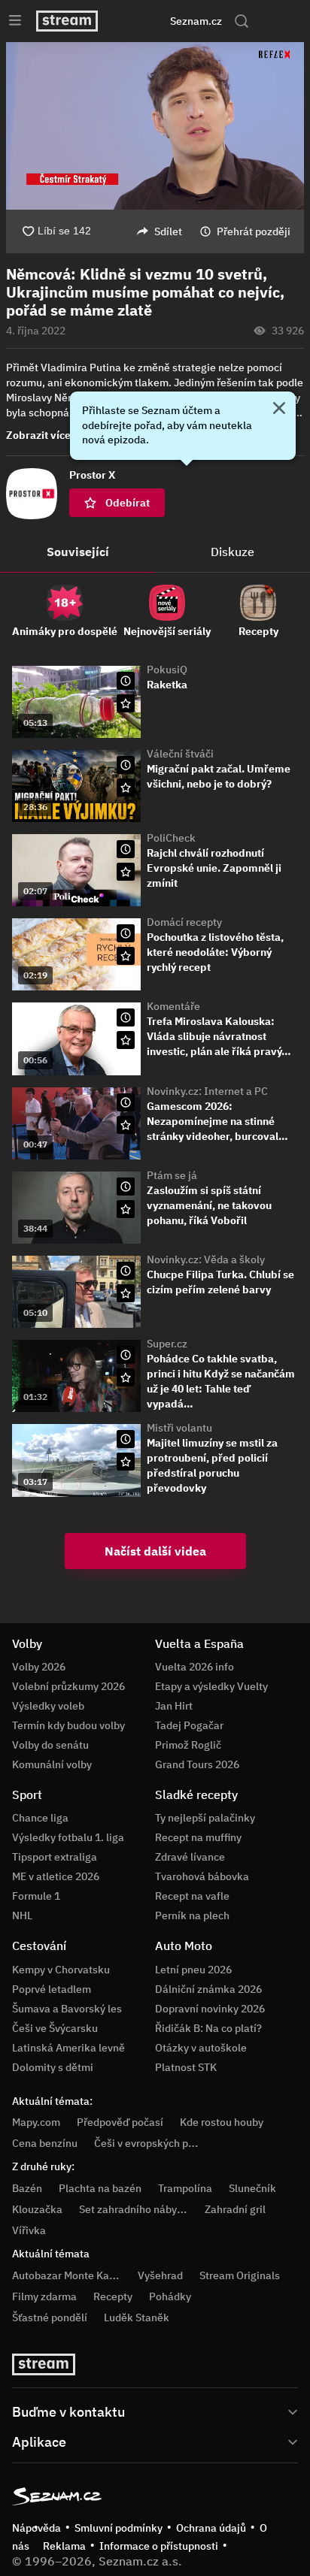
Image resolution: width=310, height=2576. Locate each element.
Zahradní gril (235, 2209)
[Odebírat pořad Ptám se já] (126, 1209)
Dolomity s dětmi (53, 2067)
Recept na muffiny (198, 1837)
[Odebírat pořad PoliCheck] (126, 872)
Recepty (113, 2296)
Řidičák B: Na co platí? (208, 2028)
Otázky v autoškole (201, 2048)
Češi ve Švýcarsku (55, 2028)
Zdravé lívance (190, 1857)
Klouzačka (37, 2209)
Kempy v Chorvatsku (61, 1970)
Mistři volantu (179, 1428)
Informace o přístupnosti (159, 2546)
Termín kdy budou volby (68, 1725)
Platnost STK (186, 2067)
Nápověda (36, 2528)
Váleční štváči (180, 754)
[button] (155, 126)
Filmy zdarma (44, 2296)
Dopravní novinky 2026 (210, 2009)
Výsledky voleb (48, 1706)
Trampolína (185, 2188)
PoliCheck (171, 838)
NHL (22, 1915)
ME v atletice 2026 (56, 1876)
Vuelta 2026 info (195, 1667)
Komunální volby (52, 1764)
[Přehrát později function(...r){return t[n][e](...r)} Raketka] (126, 681)
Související (78, 552)
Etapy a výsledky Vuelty (211, 1686)
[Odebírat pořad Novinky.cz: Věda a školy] (126, 1293)
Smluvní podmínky (119, 2528)
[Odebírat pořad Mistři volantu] (126, 1462)
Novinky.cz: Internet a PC (207, 1091)
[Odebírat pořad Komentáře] (126, 1040)
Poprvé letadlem (52, 1989)
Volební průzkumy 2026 (68, 1686)
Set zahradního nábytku (136, 2209)
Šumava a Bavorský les (67, 2009)
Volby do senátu (50, 1745)
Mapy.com (36, 2122)
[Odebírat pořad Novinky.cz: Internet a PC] (126, 1125)
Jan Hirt (174, 1706)
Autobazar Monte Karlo (67, 2275)
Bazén (27, 2188)
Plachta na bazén (100, 2188)
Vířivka (29, 2230)
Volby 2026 (39, 1667)
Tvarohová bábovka (202, 1876)
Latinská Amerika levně (68, 2048)
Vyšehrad (160, 2275)
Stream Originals (240, 2275)
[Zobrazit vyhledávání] (242, 21)
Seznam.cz (196, 21)
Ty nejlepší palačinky (205, 1818)
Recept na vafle (192, 1896)
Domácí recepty (184, 922)
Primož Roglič (188, 1745)
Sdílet (168, 231)
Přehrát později (254, 231)
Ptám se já (172, 1175)
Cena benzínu (45, 2143)
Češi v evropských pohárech (161, 2143)
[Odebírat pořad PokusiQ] (126, 703)
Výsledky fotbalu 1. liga (68, 1837)
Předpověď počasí (120, 2122)
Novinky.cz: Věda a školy (206, 1259)
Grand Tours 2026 (197, 1764)
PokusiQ (167, 670)
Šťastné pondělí (50, 2317)
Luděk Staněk (137, 2317)
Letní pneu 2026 (193, 1970)
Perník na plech (192, 1915)
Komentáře (173, 1006)
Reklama (64, 2546)
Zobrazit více (38, 435)
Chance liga (40, 1818)
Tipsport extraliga (55, 1857)
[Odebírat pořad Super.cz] (126, 1377)
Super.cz (167, 1344)
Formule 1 (36, 1896)
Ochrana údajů (211, 2528)
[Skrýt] (279, 410)
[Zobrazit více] (155, 2411)
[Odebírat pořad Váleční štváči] (126, 788)
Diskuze (232, 552)
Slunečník (252, 2188)
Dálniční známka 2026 (208, 1989)
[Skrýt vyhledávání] (138, 21)
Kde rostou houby (222, 2122)
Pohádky (170, 2296)
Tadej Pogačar (189, 1725)
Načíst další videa (155, 1551)
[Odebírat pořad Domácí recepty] (126, 956)
